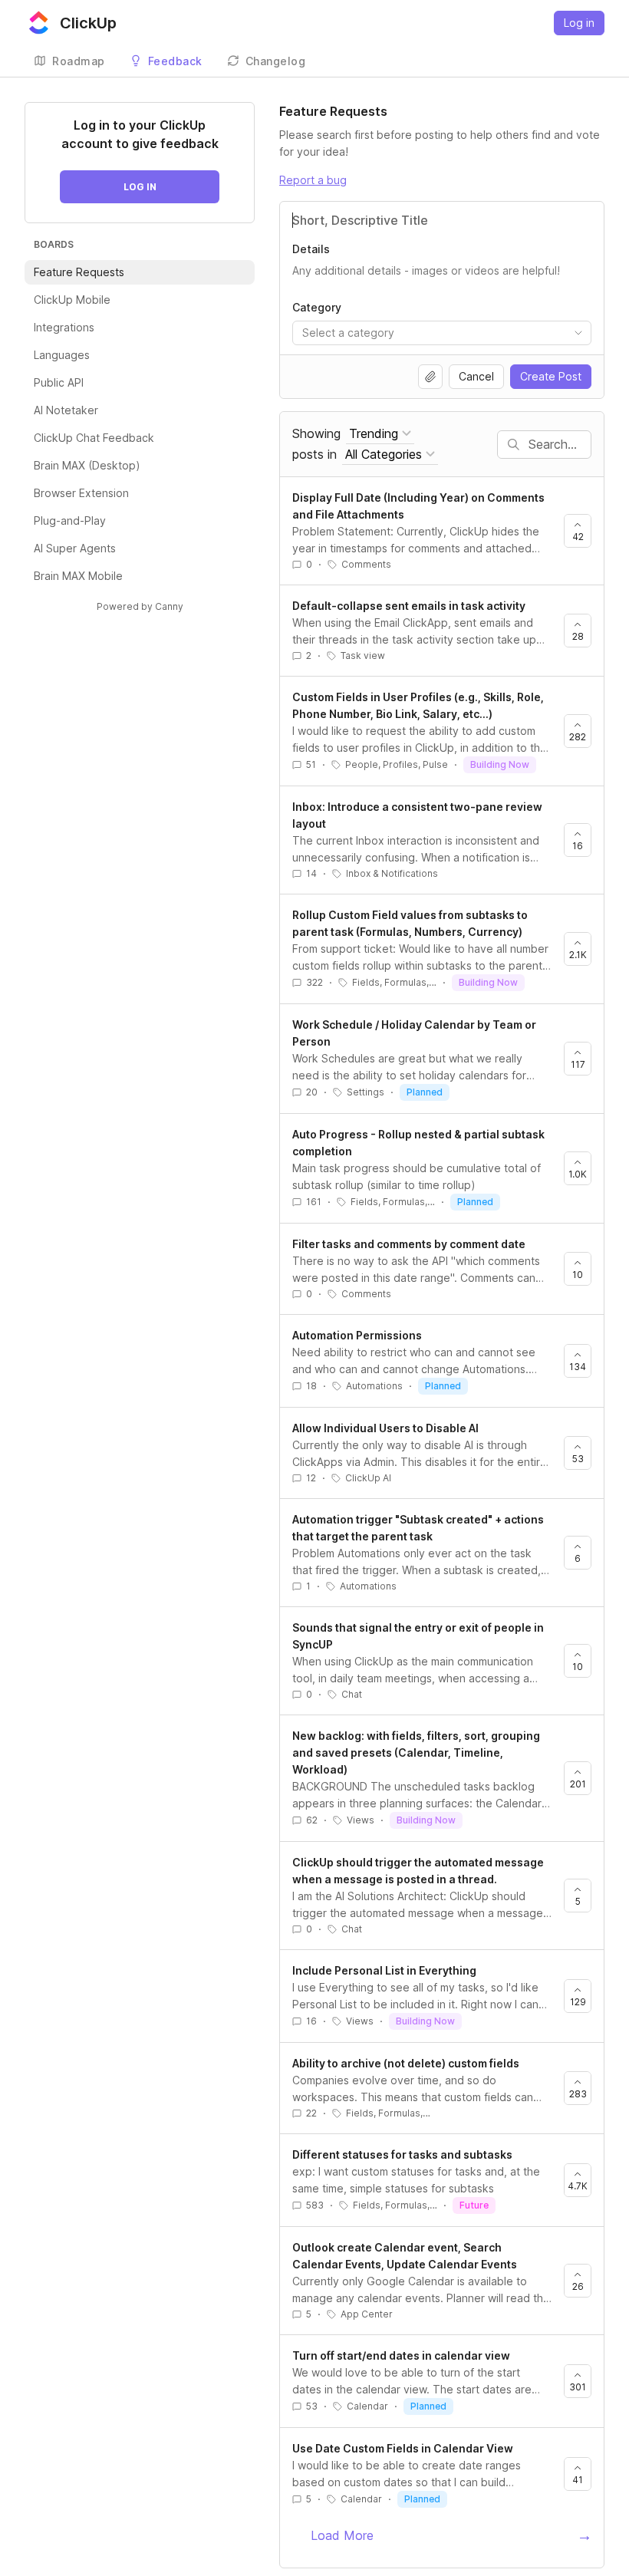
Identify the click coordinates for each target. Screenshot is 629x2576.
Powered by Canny (140, 606)
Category (317, 307)
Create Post (551, 376)
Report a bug (313, 180)
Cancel (476, 376)
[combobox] (442, 333)
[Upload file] (430, 377)
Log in (579, 23)
